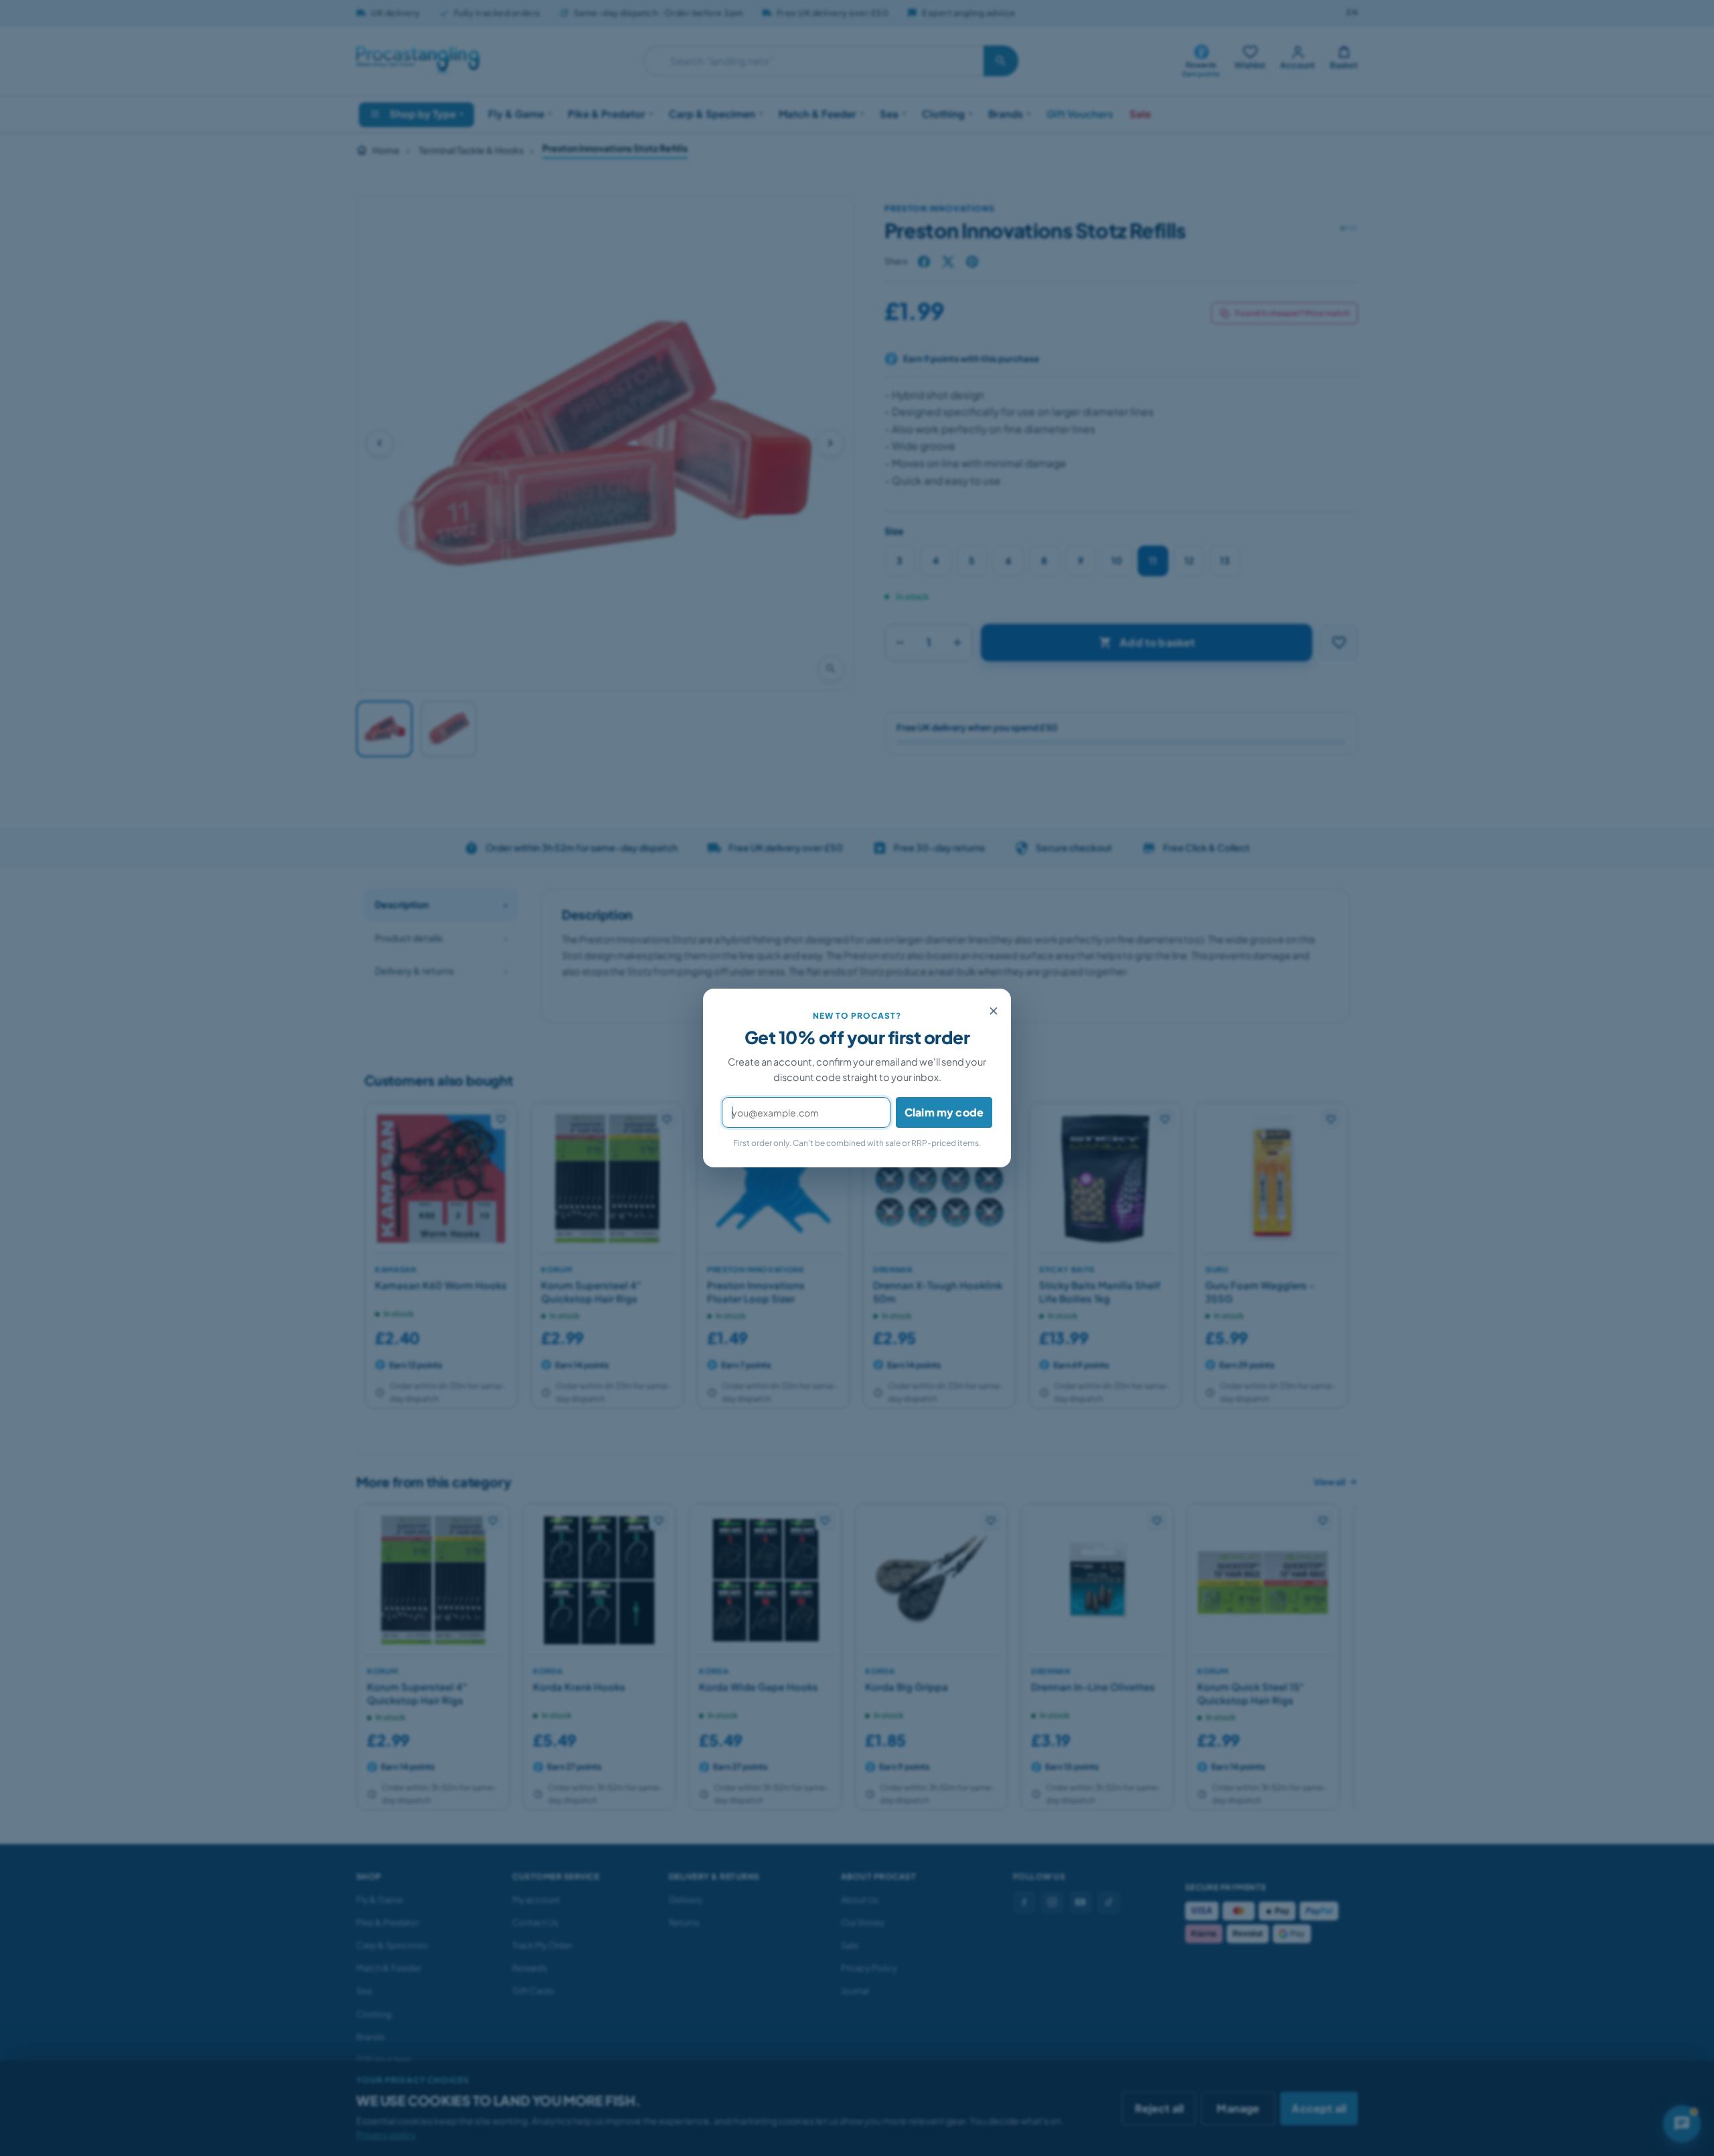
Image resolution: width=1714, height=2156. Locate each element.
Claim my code (944, 1112)
